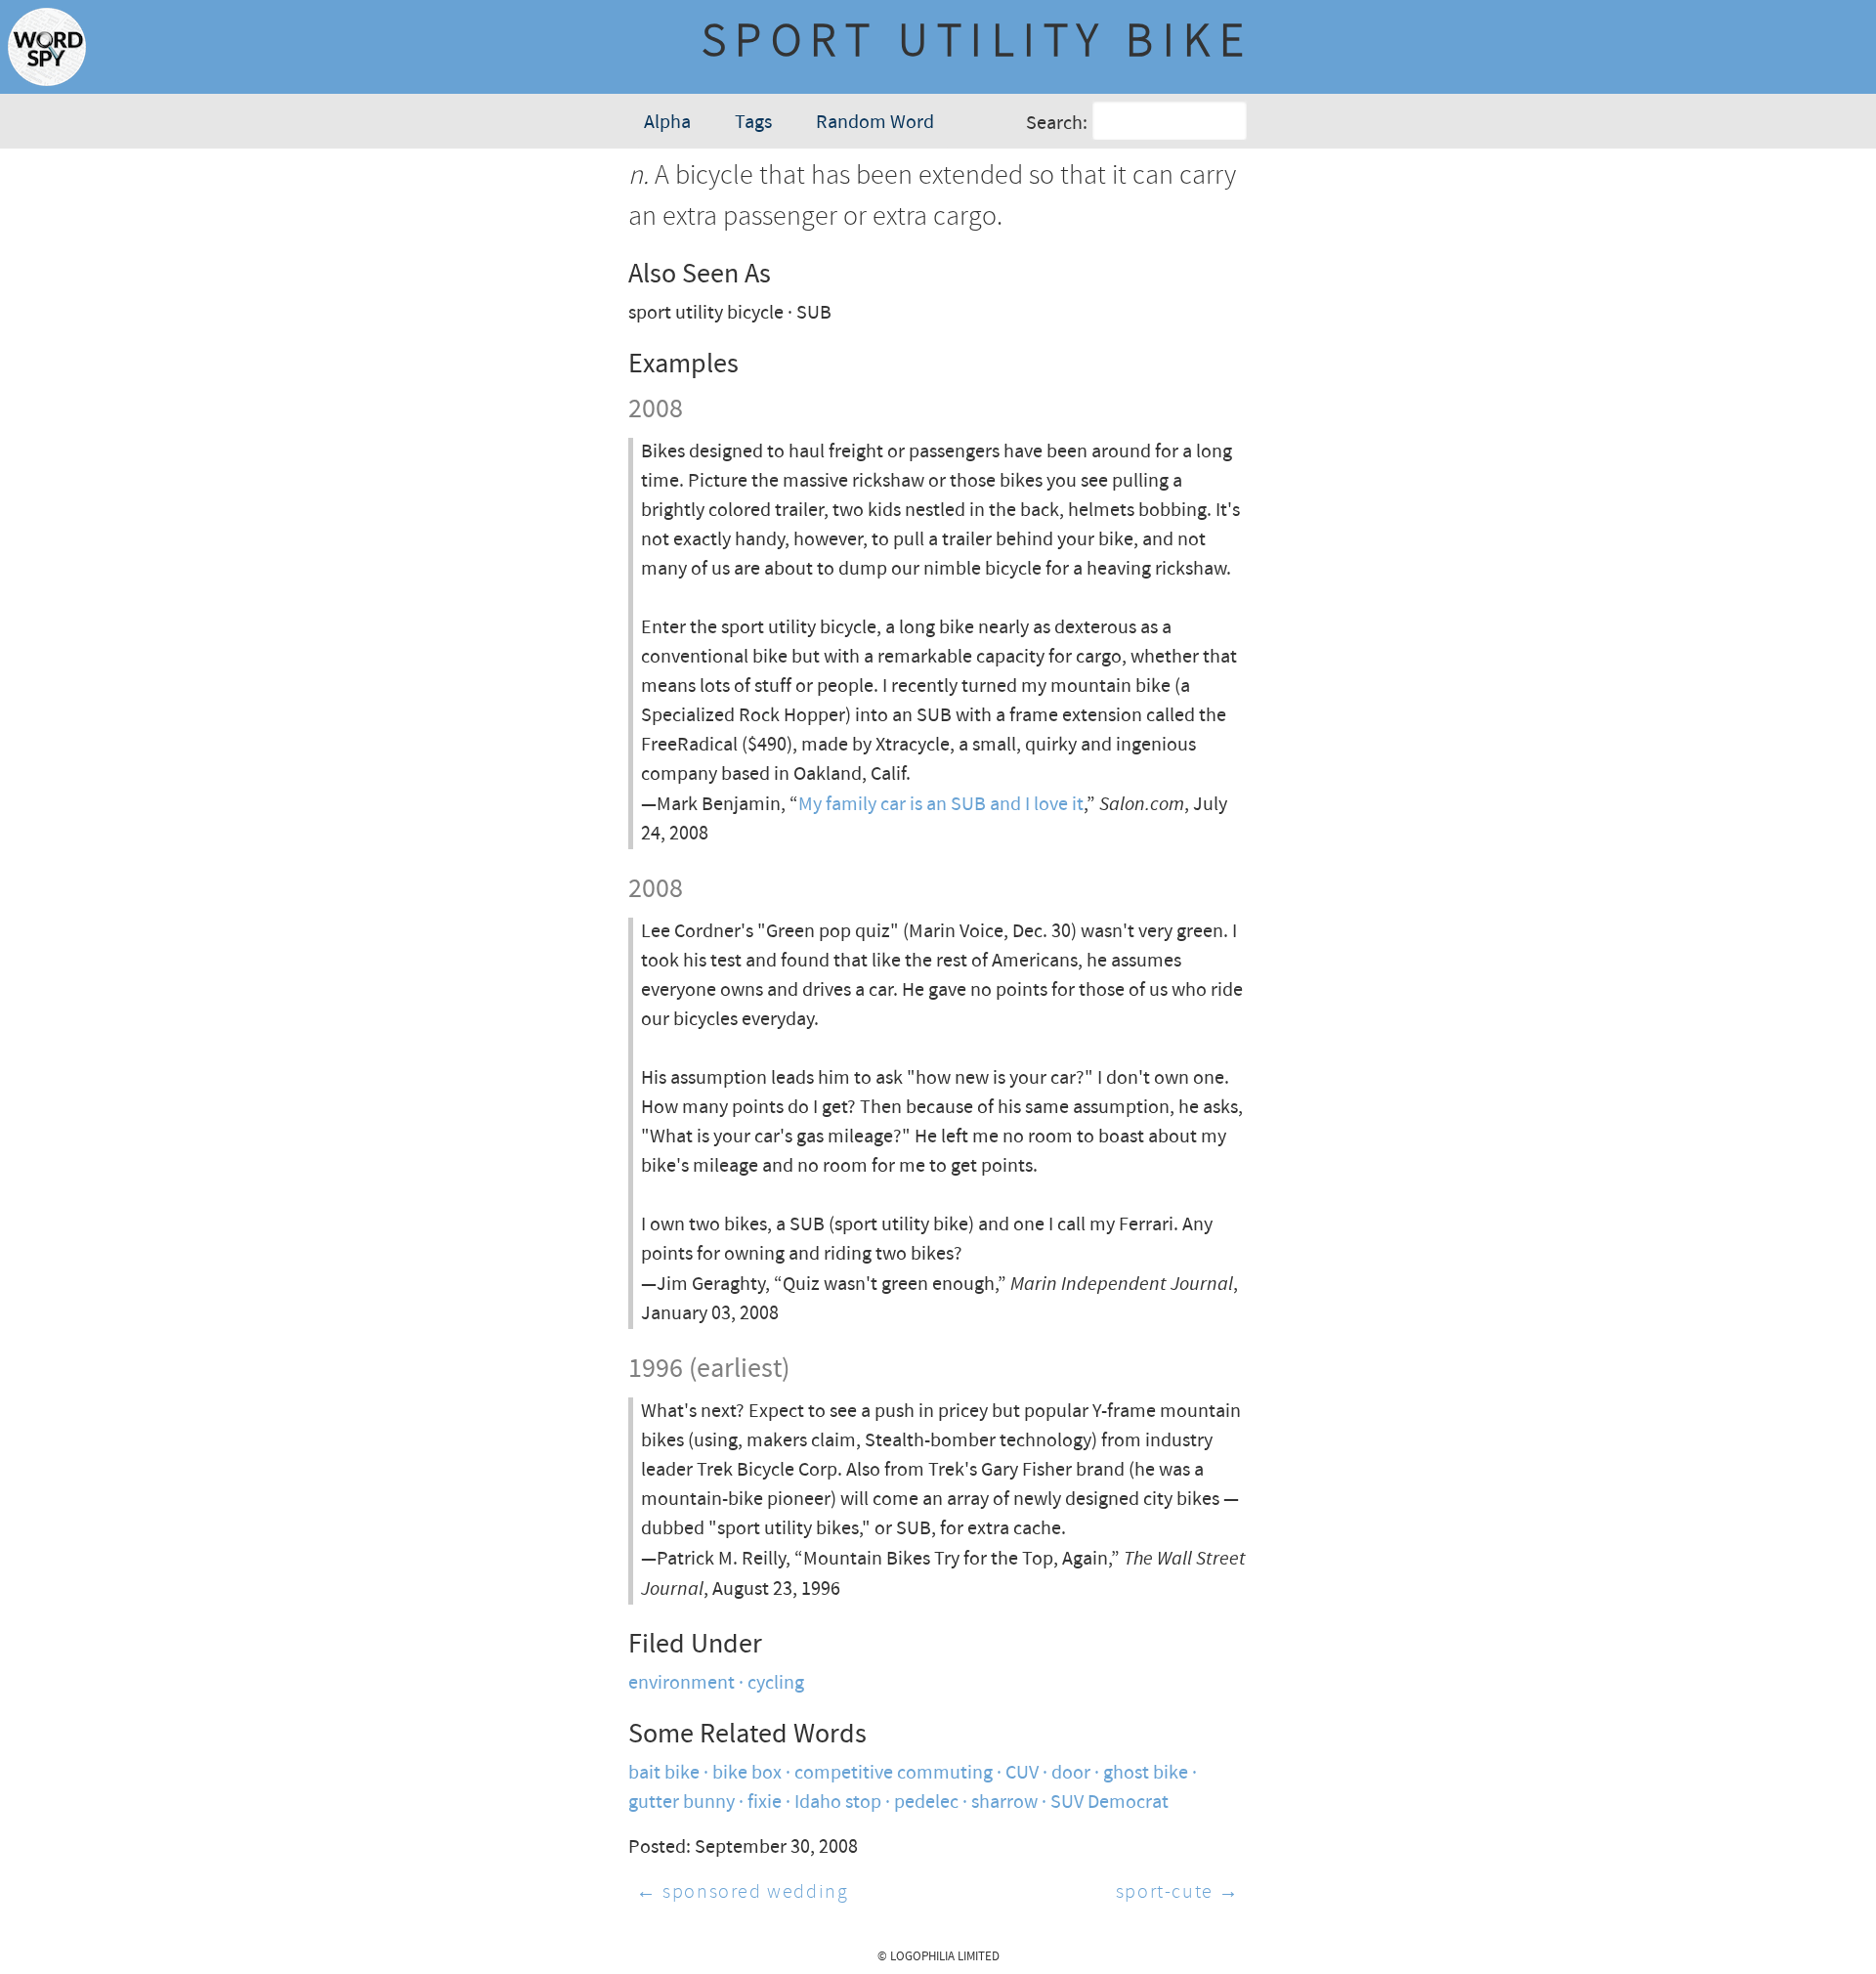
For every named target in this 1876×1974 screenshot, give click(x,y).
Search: (1057, 124)
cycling (776, 1683)
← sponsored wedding (742, 1892)
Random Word (875, 123)
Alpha (667, 123)
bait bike (664, 1773)
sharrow (1004, 1802)
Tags (753, 123)
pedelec (926, 1802)
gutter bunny (682, 1802)
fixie (765, 1802)
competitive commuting (894, 1773)
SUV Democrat (1109, 1802)
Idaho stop (838, 1802)
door (1071, 1773)
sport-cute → (1178, 1892)
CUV (1022, 1773)
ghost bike (1146, 1773)
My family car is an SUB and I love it (941, 805)
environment (682, 1683)
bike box (747, 1773)
